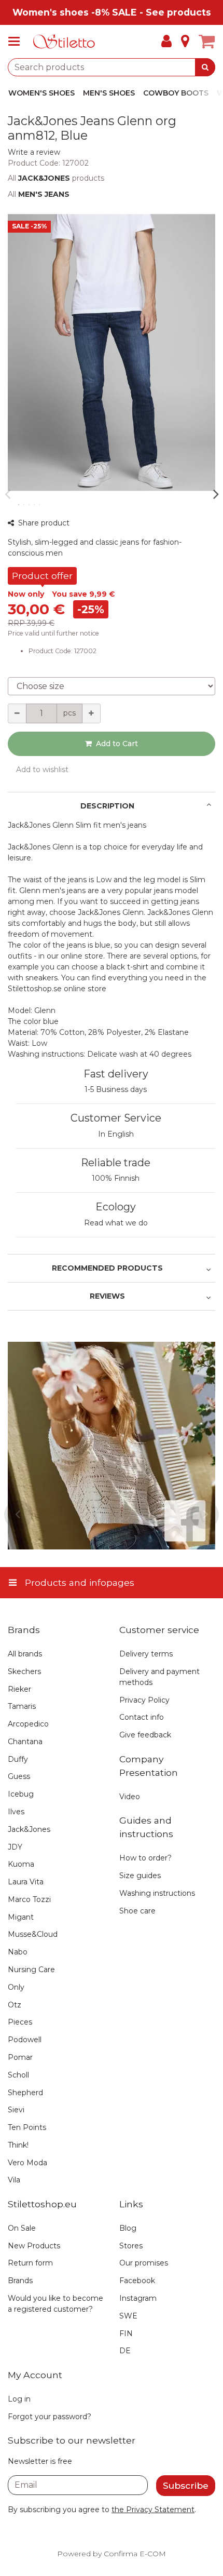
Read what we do (116, 1223)
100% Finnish (116, 1178)
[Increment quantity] (91, 713)
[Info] (185, 42)
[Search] (205, 67)
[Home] (64, 42)
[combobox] (112, 67)
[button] (34, 152)
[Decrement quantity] (17, 713)
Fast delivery (116, 1074)
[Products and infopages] (17, 42)
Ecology (116, 1207)
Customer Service (116, 1118)
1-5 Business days (116, 1089)
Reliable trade (116, 1163)
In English (116, 1134)
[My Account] (166, 42)
